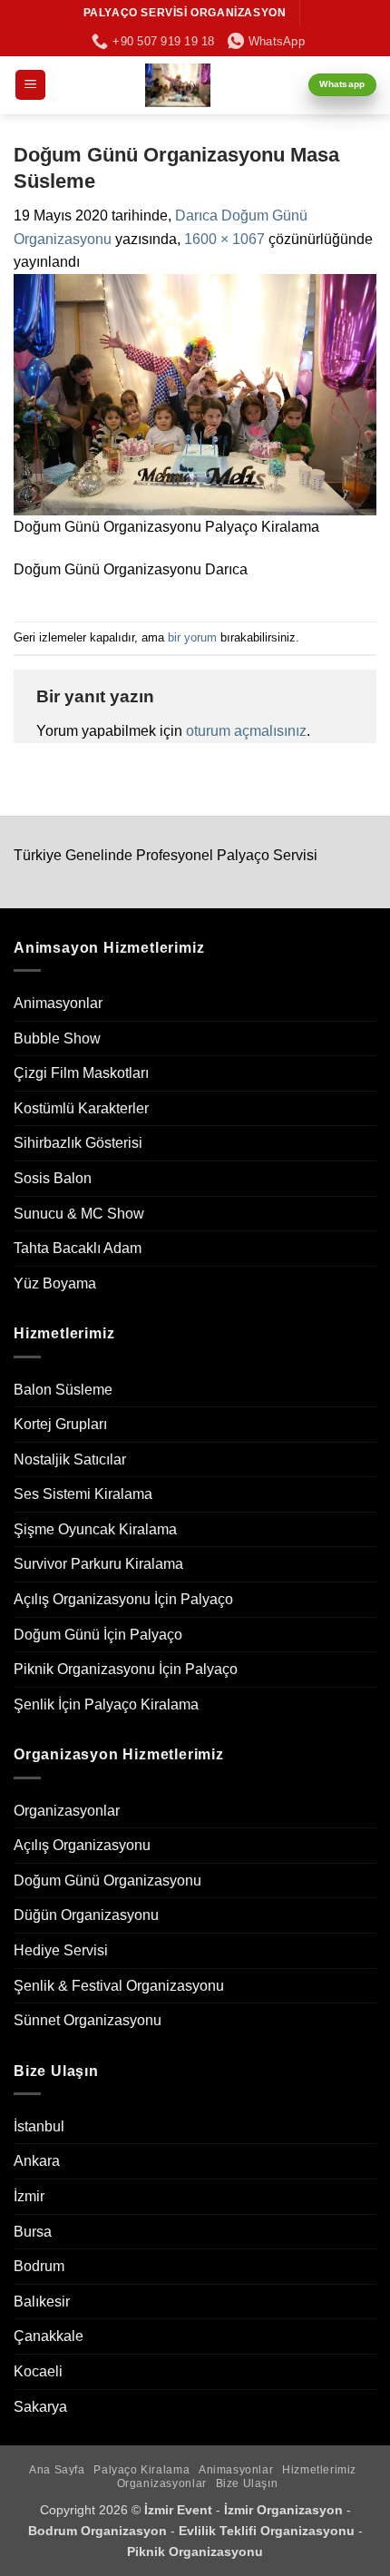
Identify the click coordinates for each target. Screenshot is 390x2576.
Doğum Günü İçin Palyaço (98, 1635)
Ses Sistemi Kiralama (83, 1494)
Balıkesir (42, 2302)
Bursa (33, 2232)
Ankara (37, 2161)
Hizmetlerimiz (319, 2470)
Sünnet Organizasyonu (88, 2020)
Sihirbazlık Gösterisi (78, 1143)
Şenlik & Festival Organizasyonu (119, 1986)
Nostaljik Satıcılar (70, 1459)
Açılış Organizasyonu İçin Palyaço (123, 1599)
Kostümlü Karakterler (81, 1108)
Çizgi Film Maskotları (81, 1073)
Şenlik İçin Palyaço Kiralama (106, 1704)
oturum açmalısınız (246, 731)
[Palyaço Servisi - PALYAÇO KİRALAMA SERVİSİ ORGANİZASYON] (177, 85)
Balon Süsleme (63, 1390)
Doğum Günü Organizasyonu (107, 1881)
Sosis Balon (53, 1178)
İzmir (29, 2196)
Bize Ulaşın (247, 2483)
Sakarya (40, 2407)
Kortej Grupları (60, 1424)
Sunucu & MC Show (79, 1214)
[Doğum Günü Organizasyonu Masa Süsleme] (195, 393)
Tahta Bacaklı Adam (78, 1248)
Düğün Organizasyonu (86, 1915)
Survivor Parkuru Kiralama (98, 1564)
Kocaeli (38, 2371)
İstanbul (39, 2126)
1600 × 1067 (224, 239)
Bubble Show (57, 1038)
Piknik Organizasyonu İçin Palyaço (126, 1669)
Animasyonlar (58, 1003)
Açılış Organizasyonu (82, 1845)
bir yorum (192, 637)
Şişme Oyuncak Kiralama (95, 1529)
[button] (30, 85)
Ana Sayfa (57, 2470)
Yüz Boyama (55, 1283)
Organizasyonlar (67, 1811)
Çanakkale (49, 2336)
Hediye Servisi (61, 1950)
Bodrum (39, 2266)
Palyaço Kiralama (141, 2470)
